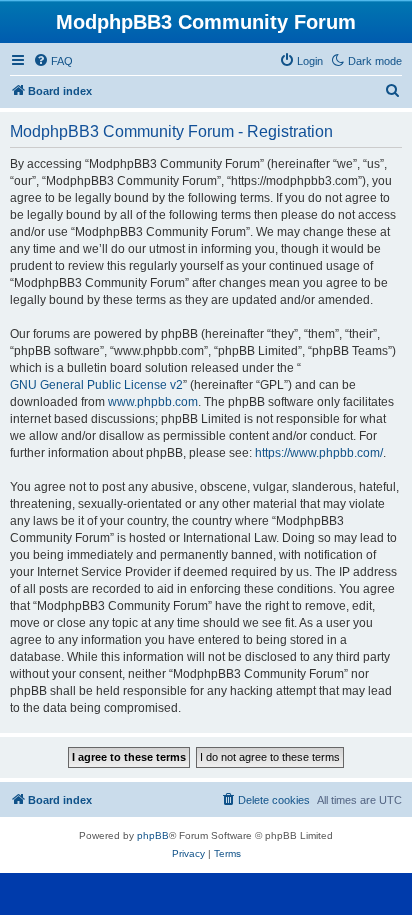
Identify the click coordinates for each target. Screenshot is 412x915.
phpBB (153, 835)
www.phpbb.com (153, 402)
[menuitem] (53, 61)
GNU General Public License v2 (96, 385)
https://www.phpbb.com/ (319, 453)
